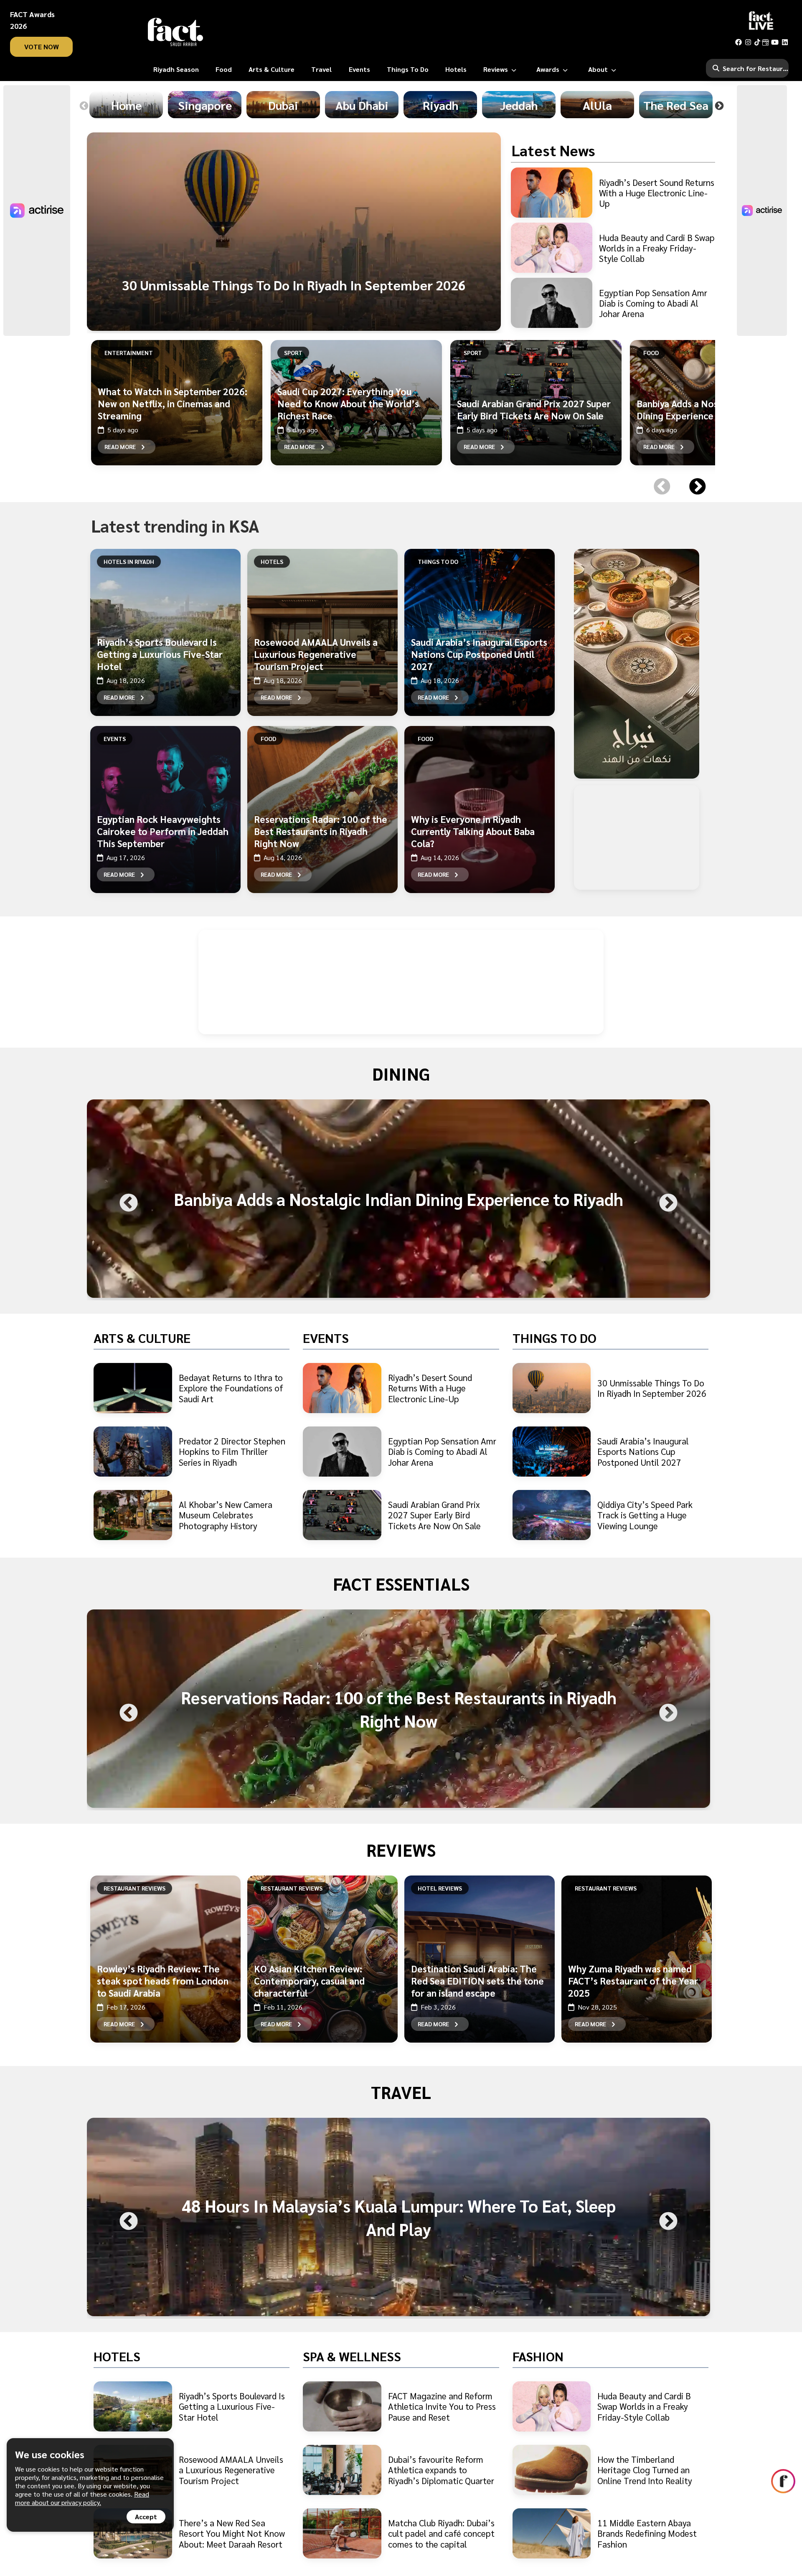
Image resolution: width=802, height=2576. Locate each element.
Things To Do (438, 561)
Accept (146, 2516)
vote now (42, 47)
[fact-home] (175, 32)
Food (651, 353)
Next (719, 106)
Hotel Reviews (440, 1888)
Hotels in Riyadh (129, 561)
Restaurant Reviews (135, 1888)
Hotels (272, 561)
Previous (84, 106)
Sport (293, 353)
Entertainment (129, 353)
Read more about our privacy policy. (82, 2498)
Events (115, 739)
